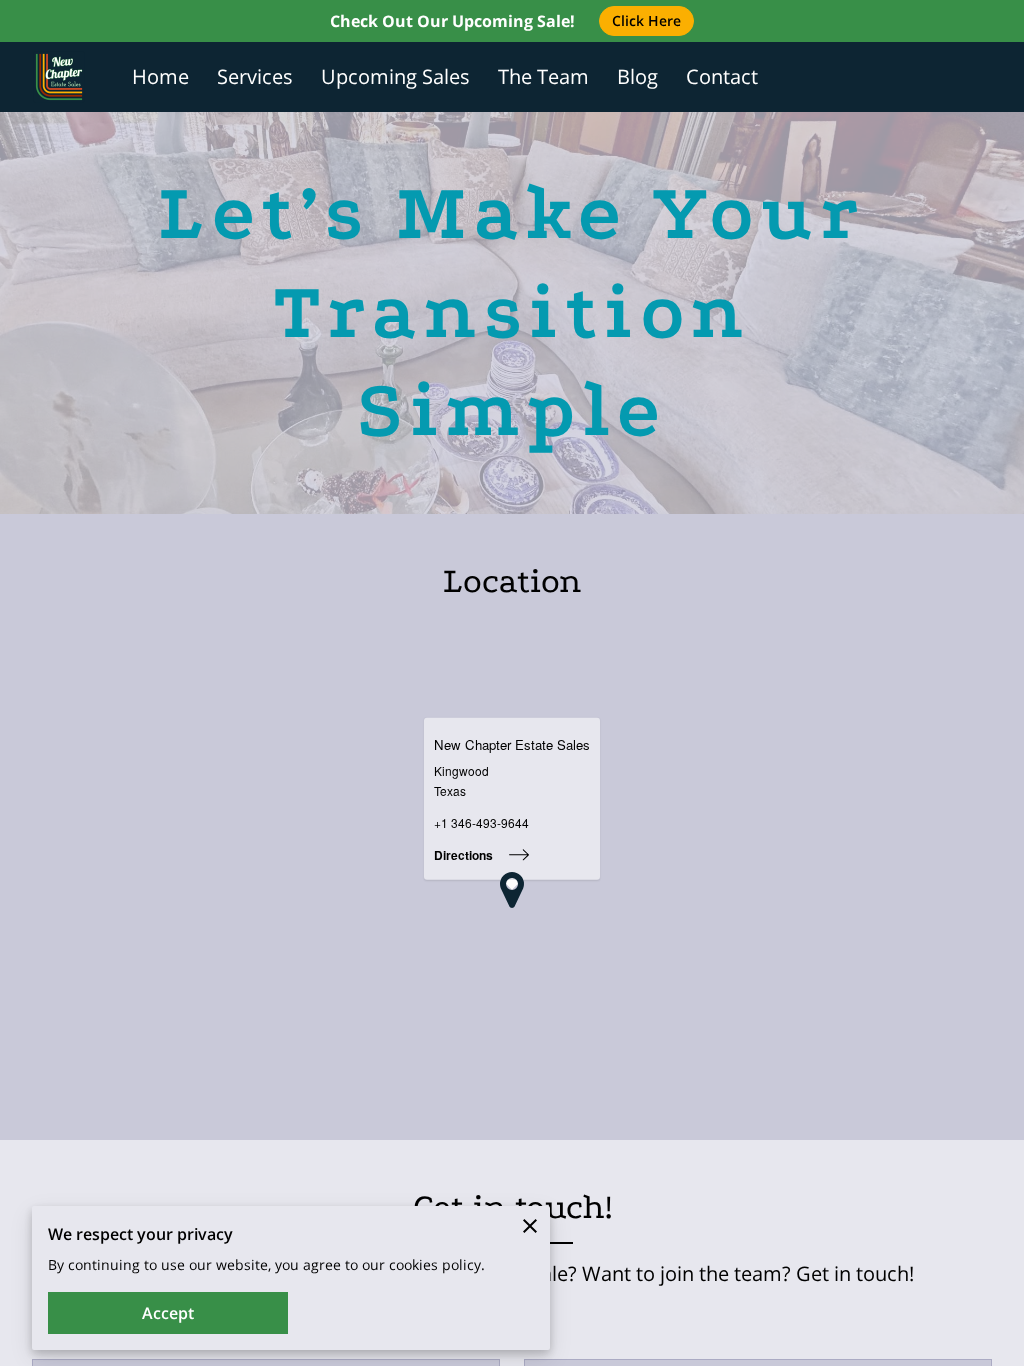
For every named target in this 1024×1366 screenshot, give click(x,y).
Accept (168, 1313)
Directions (463, 855)
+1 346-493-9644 (481, 822)
